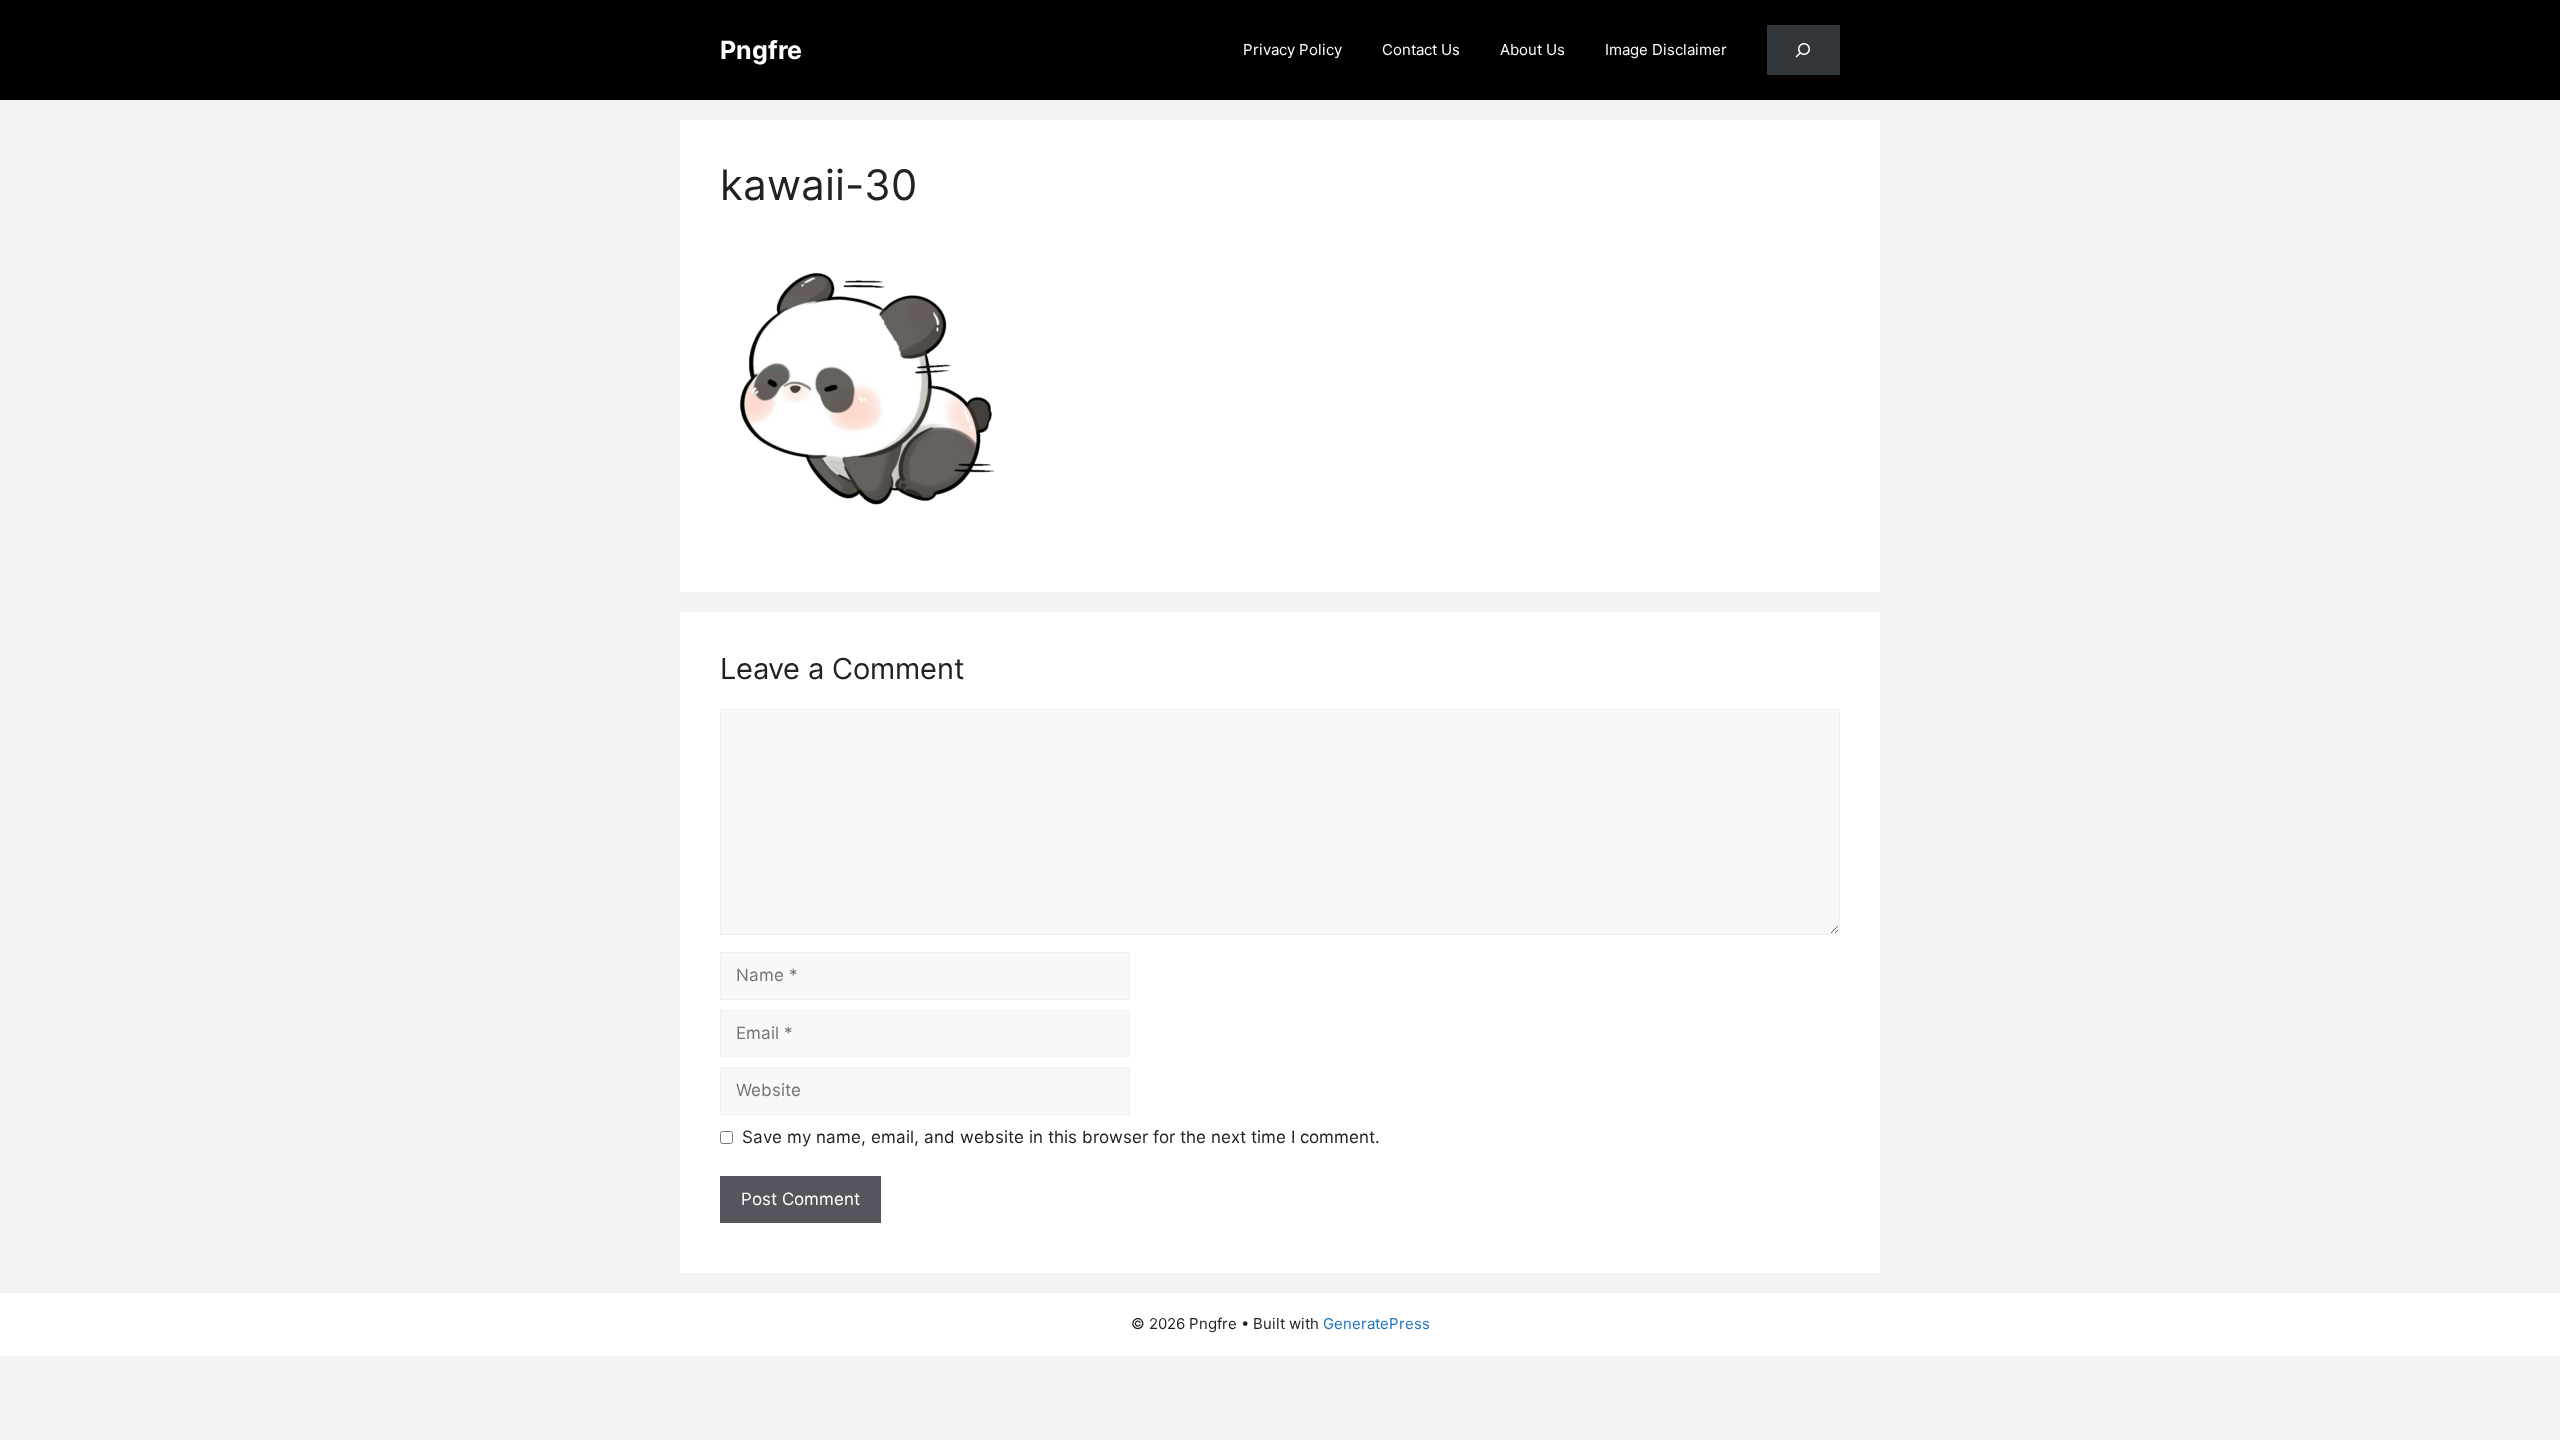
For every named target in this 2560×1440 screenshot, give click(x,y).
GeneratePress (1376, 1323)
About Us (1532, 49)
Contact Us (1421, 49)
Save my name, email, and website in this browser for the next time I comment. (1061, 1137)
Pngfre (761, 50)
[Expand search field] (1803, 50)
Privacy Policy (1292, 49)
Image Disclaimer (1666, 49)
